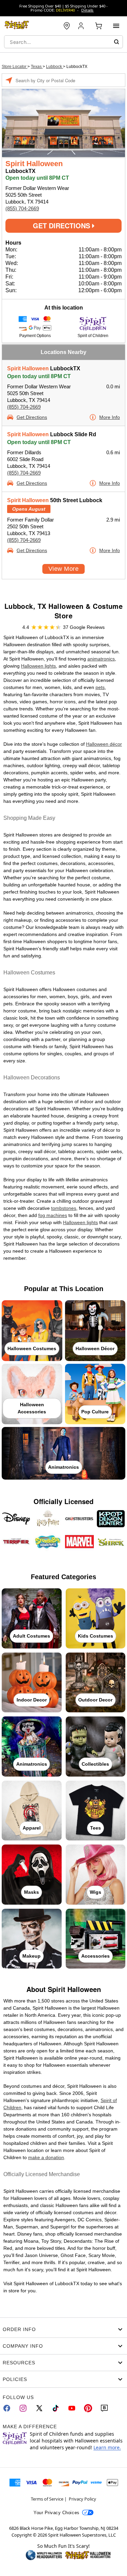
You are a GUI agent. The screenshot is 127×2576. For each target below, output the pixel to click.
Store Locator (15, 67)
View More (63, 569)
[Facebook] (7, 2408)
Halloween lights (38, 666)
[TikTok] (56, 2408)
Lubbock (55, 67)
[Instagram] (23, 2408)
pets (100, 687)
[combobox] (63, 42)
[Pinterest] (88, 2408)
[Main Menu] (116, 26)
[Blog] (104, 2408)
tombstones (64, 1208)
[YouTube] (72, 2408)
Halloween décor (104, 744)
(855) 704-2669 (22, 208)
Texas (37, 67)
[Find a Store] (67, 26)
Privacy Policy (82, 2499)
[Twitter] (39, 2408)
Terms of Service (47, 2499)
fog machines (53, 1215)
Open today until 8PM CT (39, 376)
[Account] (82, 26)
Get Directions (62, 225)
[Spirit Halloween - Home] (17, 26)
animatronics (101, 659)
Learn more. (107, 2447)
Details (87, 10)
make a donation (46, 2157)
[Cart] (99, 26)
